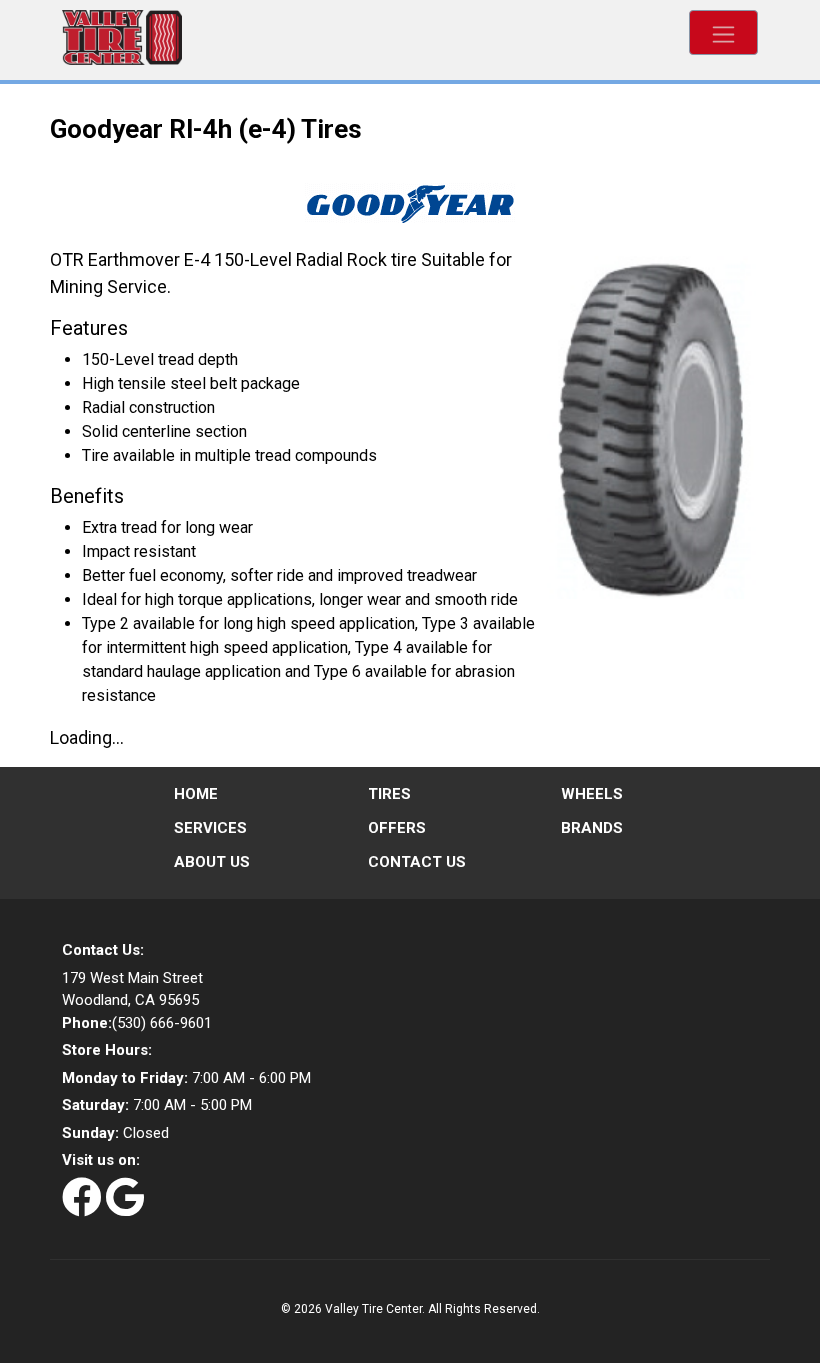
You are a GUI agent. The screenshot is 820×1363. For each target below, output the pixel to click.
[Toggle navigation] (723, 32)
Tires (389, 794)
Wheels (592, 794)
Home (196, 794)
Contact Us (417, 862)
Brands (592, 828)
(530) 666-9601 (137, 1023)
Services (210, 828)
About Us (212, 862)
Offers (397, 828)
